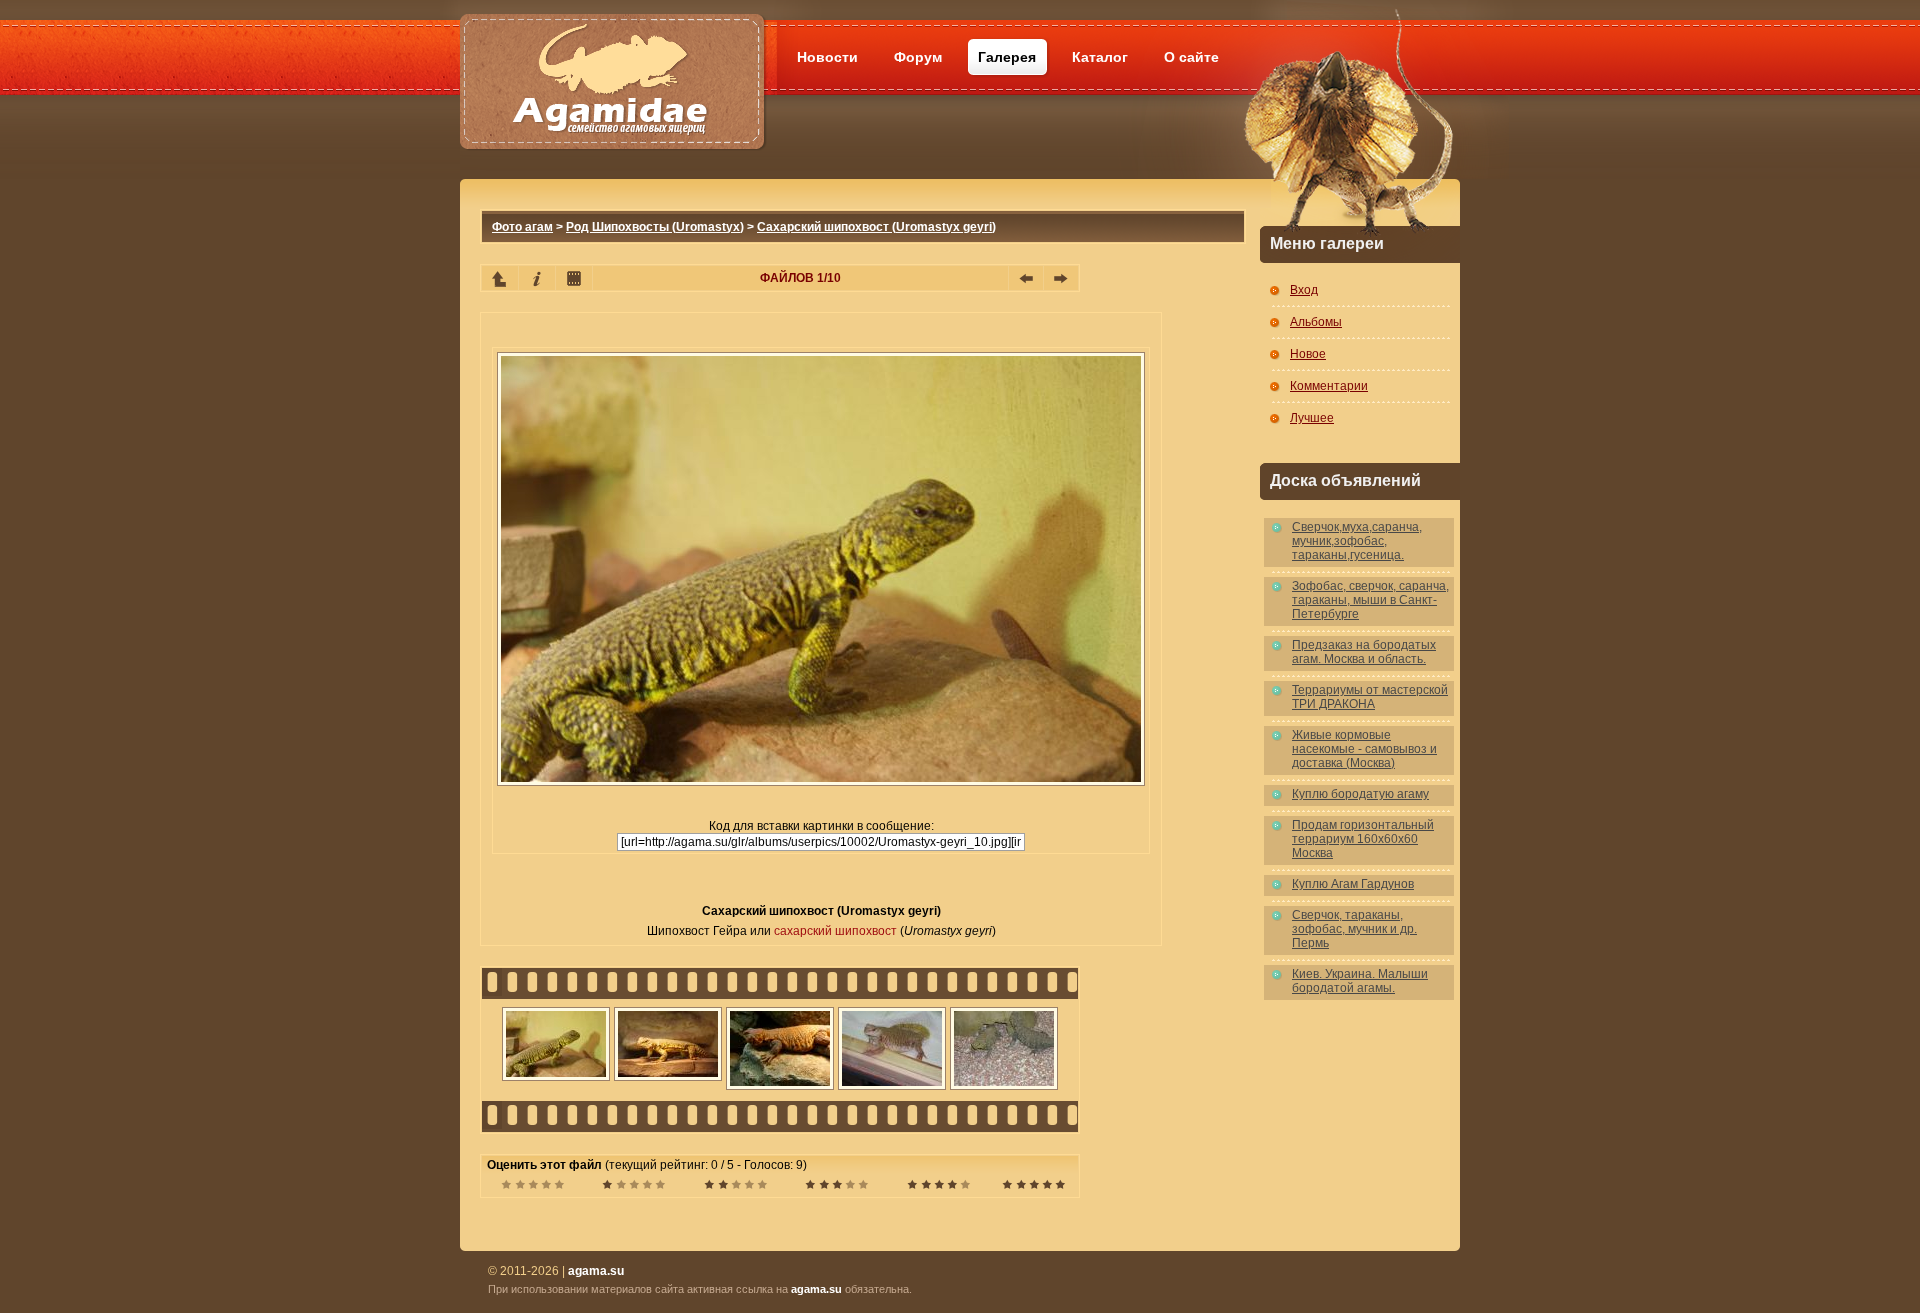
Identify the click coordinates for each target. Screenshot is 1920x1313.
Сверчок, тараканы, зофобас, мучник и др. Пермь (1354, 929)
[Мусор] (532, 1187)
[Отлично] (938, 1187)
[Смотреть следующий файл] (1061, 278)
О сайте (1191, 57)
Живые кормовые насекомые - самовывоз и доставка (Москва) (1364, 749)
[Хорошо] (836, 1187)
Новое (1308, 354)
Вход (1304, 290)
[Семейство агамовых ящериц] (611, 57)
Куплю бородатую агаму (1360, 794)
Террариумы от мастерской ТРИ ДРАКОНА (1370, 697)
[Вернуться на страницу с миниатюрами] (500, 278)
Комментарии (1329, 386)
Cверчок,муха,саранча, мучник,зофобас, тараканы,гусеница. (1357, 541)
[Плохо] (633, 1187)
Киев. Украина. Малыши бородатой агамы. (1360, 981)
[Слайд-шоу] (574, 278)
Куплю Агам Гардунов (1353, 884)
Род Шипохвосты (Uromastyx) (655, 227)
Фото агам (522, 227)
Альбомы (1316, 322)
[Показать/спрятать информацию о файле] (537, 278)
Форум (918, 57)
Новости (827, 57)
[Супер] (1033, 1187)
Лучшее (1312, 418)
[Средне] (735, 1187)
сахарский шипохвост (835, 931)
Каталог (1100, 57)
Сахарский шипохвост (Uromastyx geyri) (876, 227)
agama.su (816, 1289)
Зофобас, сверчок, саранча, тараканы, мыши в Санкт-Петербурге (1370, 600)
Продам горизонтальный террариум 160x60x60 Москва (1363, 839)
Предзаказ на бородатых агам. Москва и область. (1364, 652)
